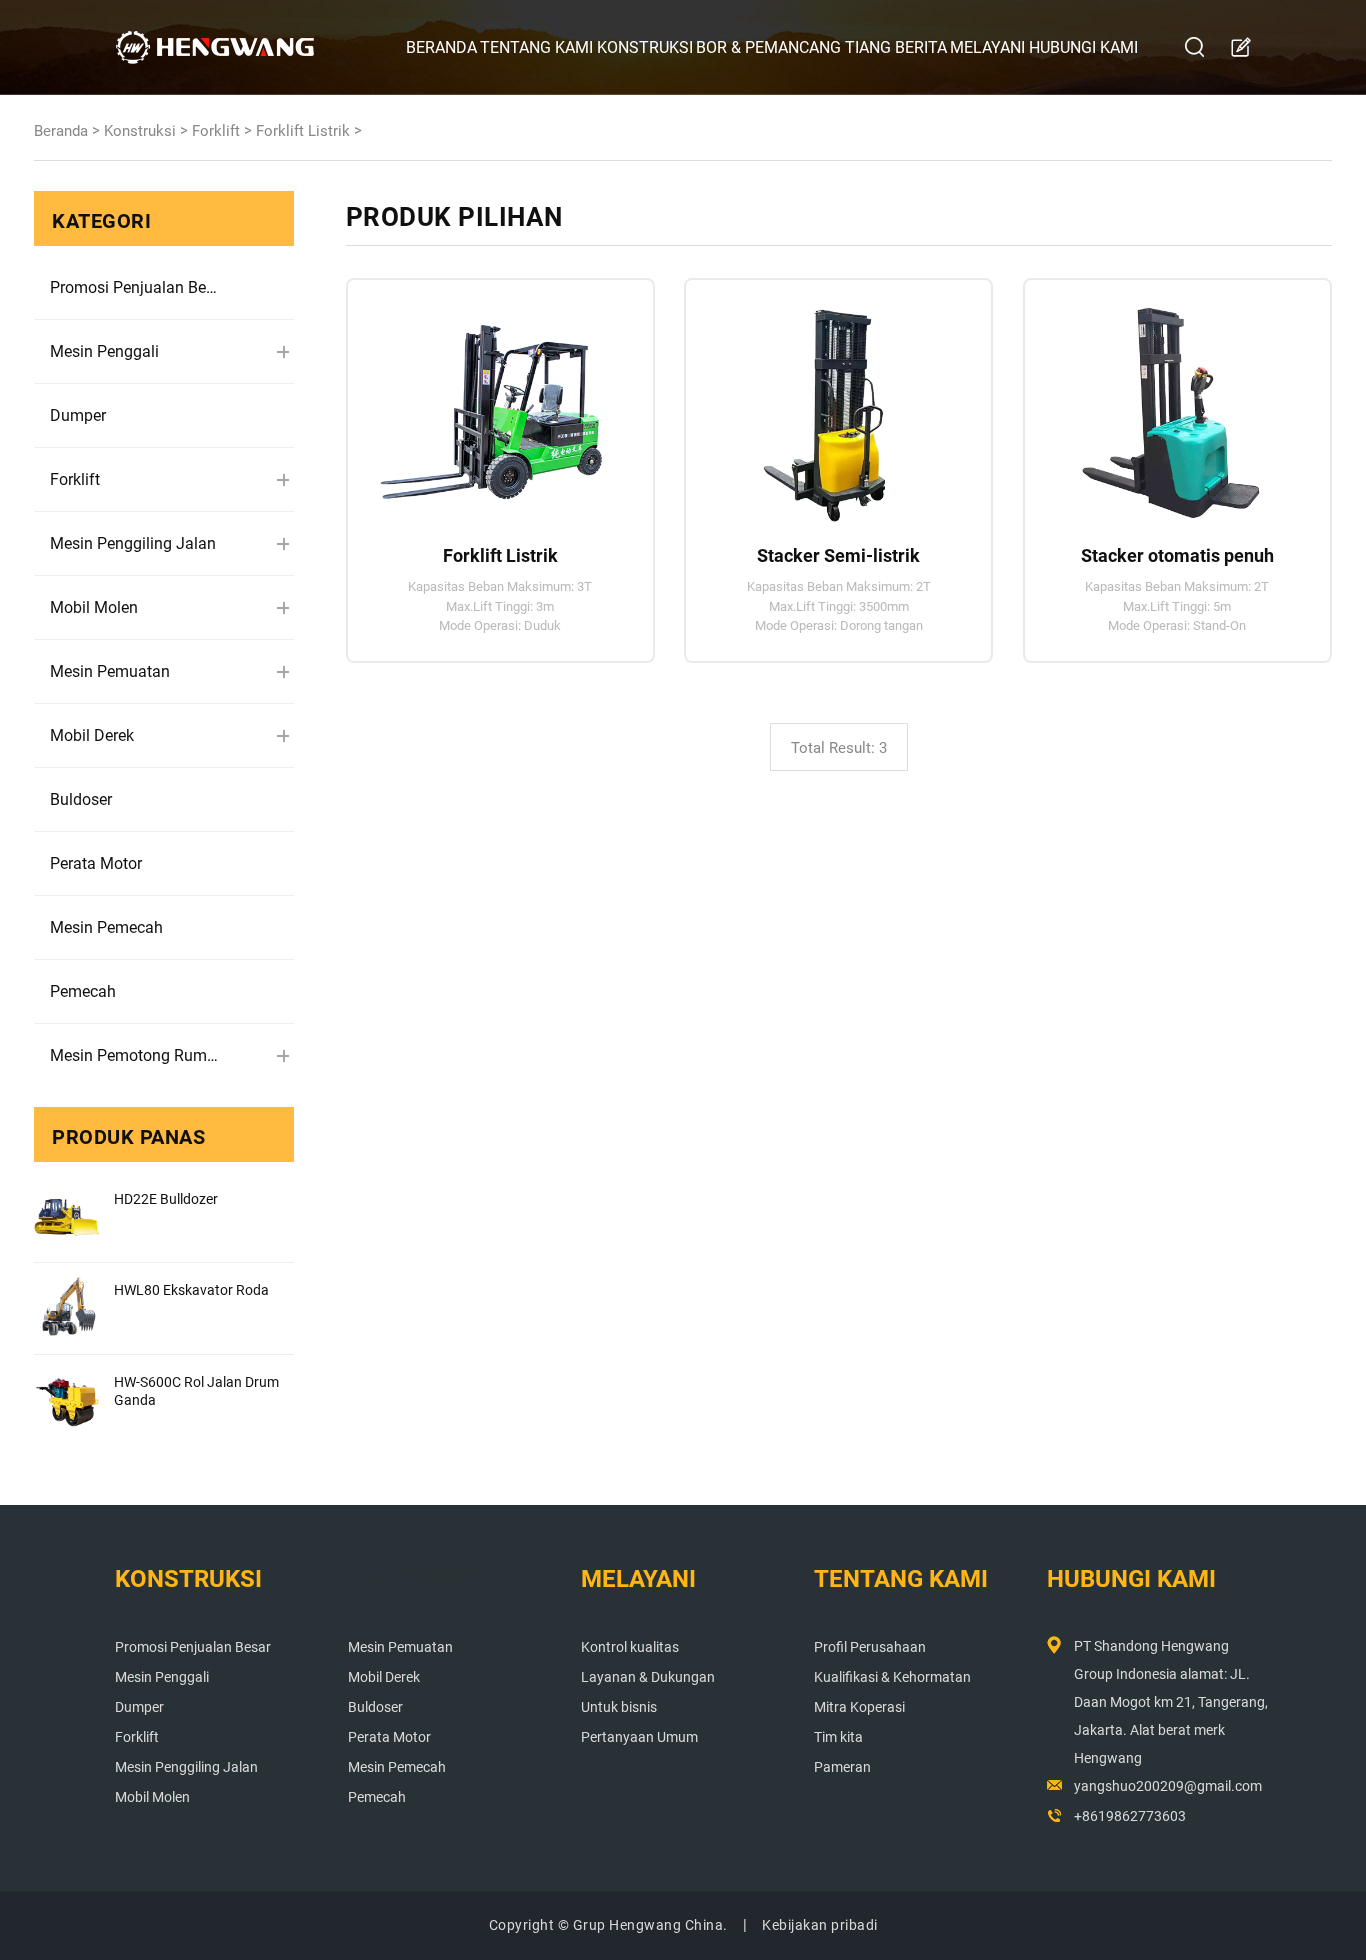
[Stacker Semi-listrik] (829, 404)
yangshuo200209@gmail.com (1168, 1786)
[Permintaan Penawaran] (1240, 48)
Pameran (842, 1767)
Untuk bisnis (619, 1707)
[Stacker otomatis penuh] (1168, 404)
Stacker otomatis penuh (1177, 555)
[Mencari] (1195, 47)
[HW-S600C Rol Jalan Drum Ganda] (67, 1400)
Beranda (441, 47)
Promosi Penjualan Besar (135, 287)
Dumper (78, 415)
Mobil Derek (92, 735)
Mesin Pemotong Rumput (135, 1055)
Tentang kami (536, 47)
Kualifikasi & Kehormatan (892, 1677)
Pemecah (83, 991)
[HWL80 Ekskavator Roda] (67, 1308)
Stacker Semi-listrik (838, 555)
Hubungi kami (1083, 47)
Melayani (987, 47)
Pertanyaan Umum (639, 1737)
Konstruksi (645, 47)
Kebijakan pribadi (820, 1925)
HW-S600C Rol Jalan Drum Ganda (196, 1391)
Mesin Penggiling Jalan (133, 543)
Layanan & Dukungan (648, 1677)
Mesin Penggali (104, 351)
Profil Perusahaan (870, 1647)
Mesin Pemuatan (110, 671)
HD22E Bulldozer (166, 1199)
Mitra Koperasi (859, 1707)
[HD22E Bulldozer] (67, 1217)
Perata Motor (96, 863)
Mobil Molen (94, 607)
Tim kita (838, 1737)
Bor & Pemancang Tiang (793, 47)
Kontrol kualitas (630, 1647)
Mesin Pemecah (106, 927)
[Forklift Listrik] (491, 404)
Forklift (216, 131)
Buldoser (81, 799)
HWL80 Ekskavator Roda (191, 1290)
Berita (921, 47)
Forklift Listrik (303, 131)
